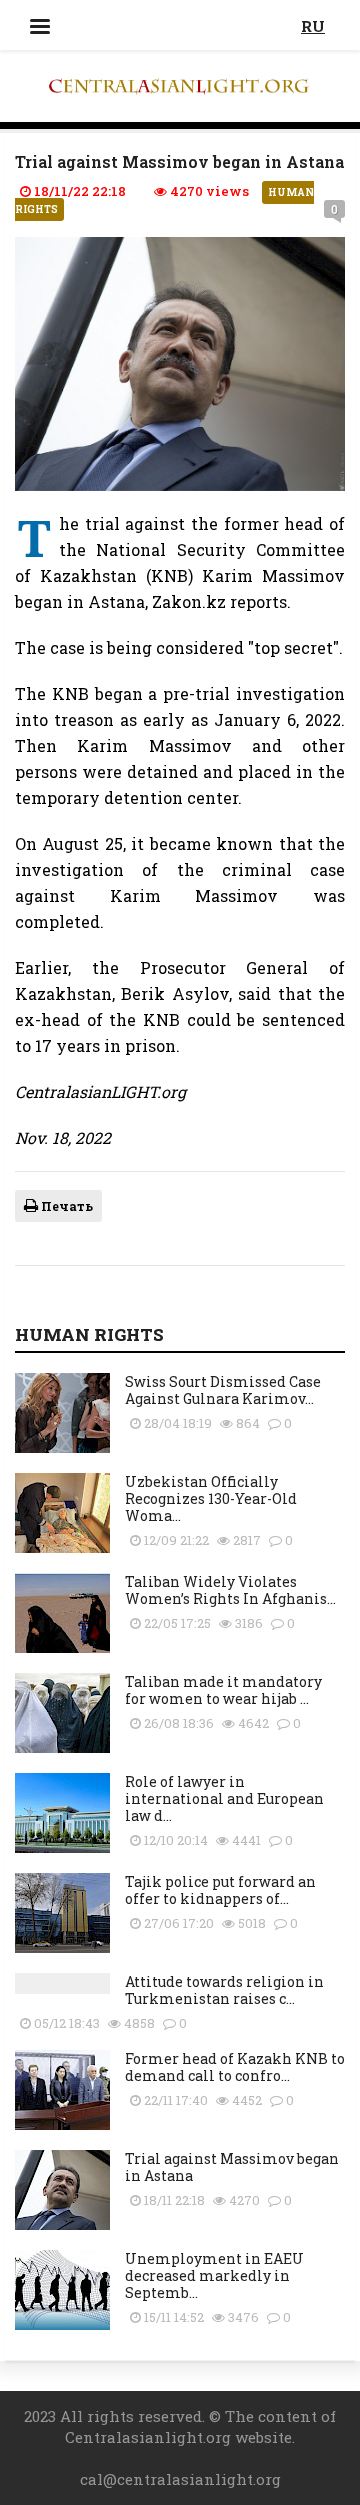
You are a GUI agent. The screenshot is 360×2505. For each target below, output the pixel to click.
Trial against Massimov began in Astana (232, 2167)
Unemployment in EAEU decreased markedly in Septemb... (214, 2275)
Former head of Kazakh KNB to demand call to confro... (235, 2067)
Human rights (89, 1334)
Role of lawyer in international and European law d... (224, 1798)
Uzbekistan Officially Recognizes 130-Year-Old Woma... (211, 1498)
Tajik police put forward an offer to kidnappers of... (220, 1890)
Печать (65, 1206)
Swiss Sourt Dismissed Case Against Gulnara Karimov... (223, 1390)
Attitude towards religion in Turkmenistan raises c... (224, 1990)
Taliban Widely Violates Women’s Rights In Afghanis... (230, 1590)
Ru (313, 26)
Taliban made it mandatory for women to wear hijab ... (223, 1690)
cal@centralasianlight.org (180, 2479)
